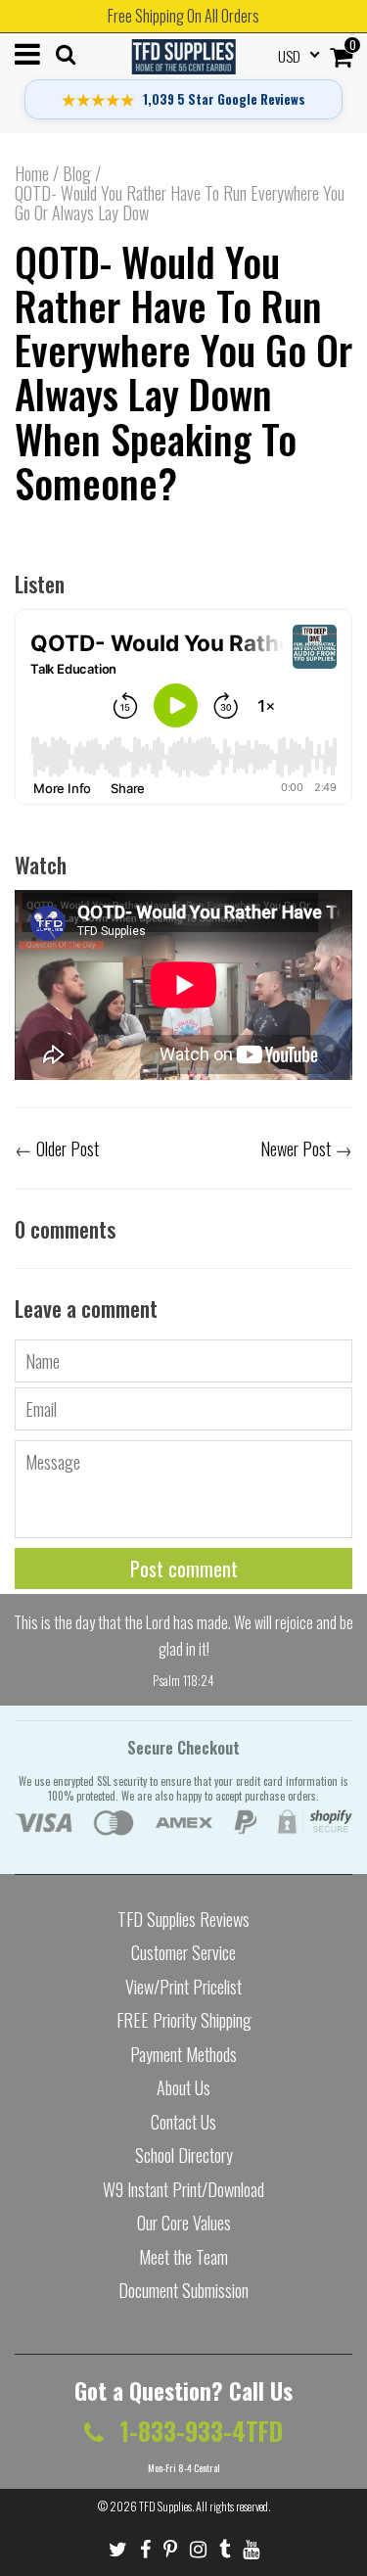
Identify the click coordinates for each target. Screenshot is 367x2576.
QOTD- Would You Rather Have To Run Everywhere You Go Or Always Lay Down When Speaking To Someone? (183, 371)
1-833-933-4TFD (198, 2431)
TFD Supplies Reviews (183, 1919)
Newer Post (296, 1148)
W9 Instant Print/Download (183, 2189)
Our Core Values (184, 2223)
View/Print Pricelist (183, 1987)
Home (32, 173)
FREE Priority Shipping (184, 2020)
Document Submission (183, 2290)
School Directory (184, 2155)
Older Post (68, 1148)
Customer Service (183, 1952)
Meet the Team (183, 2257)
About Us (183, 2087)
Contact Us (183, 2122)
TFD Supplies (165, 2506)
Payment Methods (183, 2054)
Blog (77, 173)
